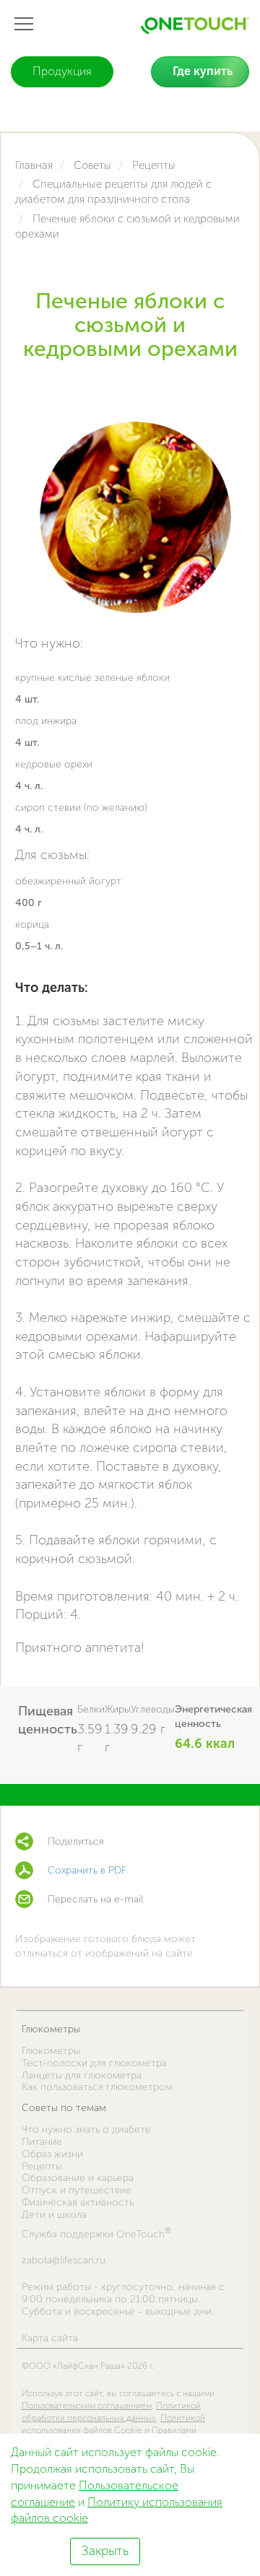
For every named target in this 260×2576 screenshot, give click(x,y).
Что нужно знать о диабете (86, 2129)
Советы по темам (64, 2108)
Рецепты (42, 2166)
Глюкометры (51, 2029)
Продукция (62, 71)
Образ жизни (52, 2154)
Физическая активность (78, 2202)
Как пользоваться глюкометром (97, 2087)
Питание (42, 2142)
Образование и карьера (78, 2178)
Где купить (203, 71)
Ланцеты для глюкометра (82, 2075)
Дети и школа (54, 2215)
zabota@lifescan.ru (64, 2260)
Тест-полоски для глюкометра (94, 2063)
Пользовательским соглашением (87, 2406)
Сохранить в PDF (87, 1870)
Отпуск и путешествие (77, 2190)
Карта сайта (50, 2338)
